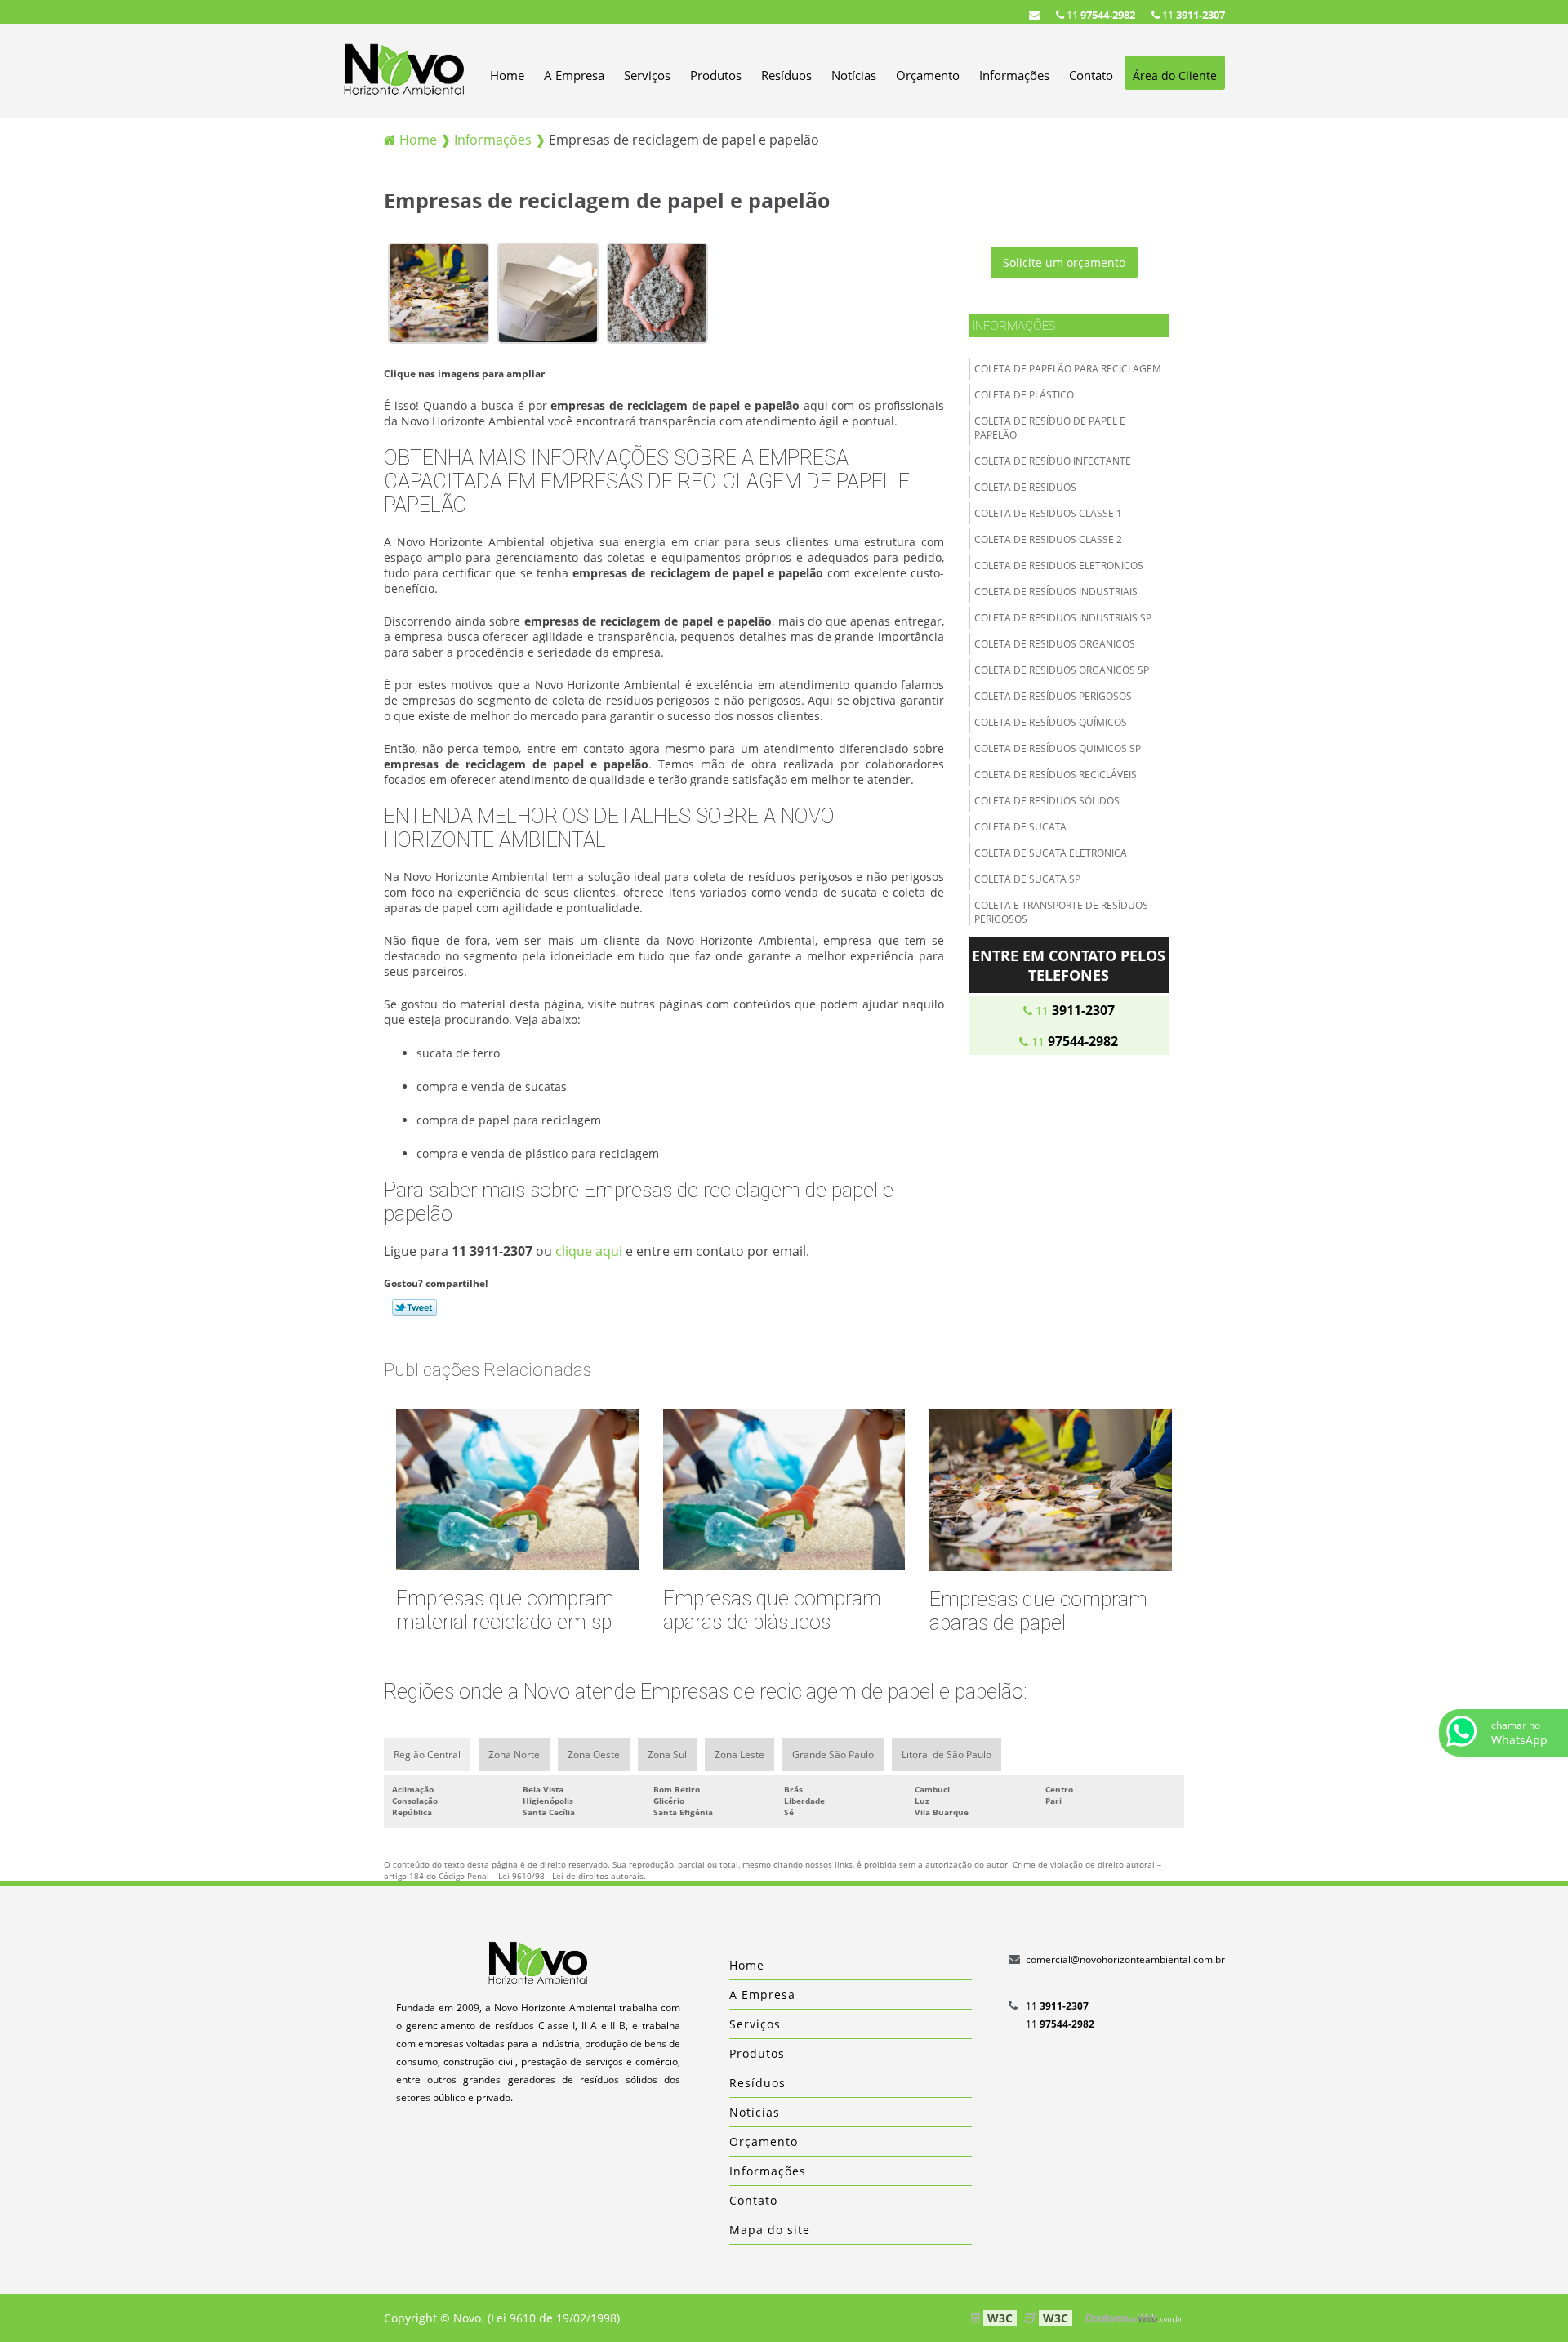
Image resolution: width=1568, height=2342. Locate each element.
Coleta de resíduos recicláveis (1056, 775)
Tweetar (414, 1307)
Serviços (647, 75)
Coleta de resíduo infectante (1053, 461)
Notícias (854, 75)
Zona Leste (739, 1754)
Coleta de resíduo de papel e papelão (1050, 428)
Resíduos (786, 75)
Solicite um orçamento (1064, 263)
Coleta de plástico (1024, 395)
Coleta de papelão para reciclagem (1068, 369)
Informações (1014, 75)
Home (507, 75)
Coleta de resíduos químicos (1051, 722)
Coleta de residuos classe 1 (1048, 513)
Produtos (716, 75)
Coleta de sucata (1020, 827)
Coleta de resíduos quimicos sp (1058, 748)
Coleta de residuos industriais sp (1063, 618)
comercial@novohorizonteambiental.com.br (1125, 1959)
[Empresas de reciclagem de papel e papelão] (439, 292)
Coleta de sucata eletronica (1051, 853)
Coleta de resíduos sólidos (1047, 801)
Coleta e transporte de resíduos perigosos (1061, 912)
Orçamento (928, 75)
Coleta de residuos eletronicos (1059, 565)
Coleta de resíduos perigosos (1053, 696)
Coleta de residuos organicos (1055, 644)
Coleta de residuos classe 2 (1048, 539)
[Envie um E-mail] (1034, 15)
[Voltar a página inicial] (404, 69)
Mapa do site (770, 2230)
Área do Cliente (1175, 76)
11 (1192, 15)
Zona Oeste (594, 1754)
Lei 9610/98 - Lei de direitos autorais (571, 1876)
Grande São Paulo (833, 1754)
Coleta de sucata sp (1027, 879)
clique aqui (589, 1251)
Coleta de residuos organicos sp (1062, 670)
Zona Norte (514, 1754)
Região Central (427, 1754)
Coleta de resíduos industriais (1056, 592)
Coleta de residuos (1025, 487)
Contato (1091, 75)
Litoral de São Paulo (947, 1754)
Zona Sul (667, 1754)
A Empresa (574, 75)
